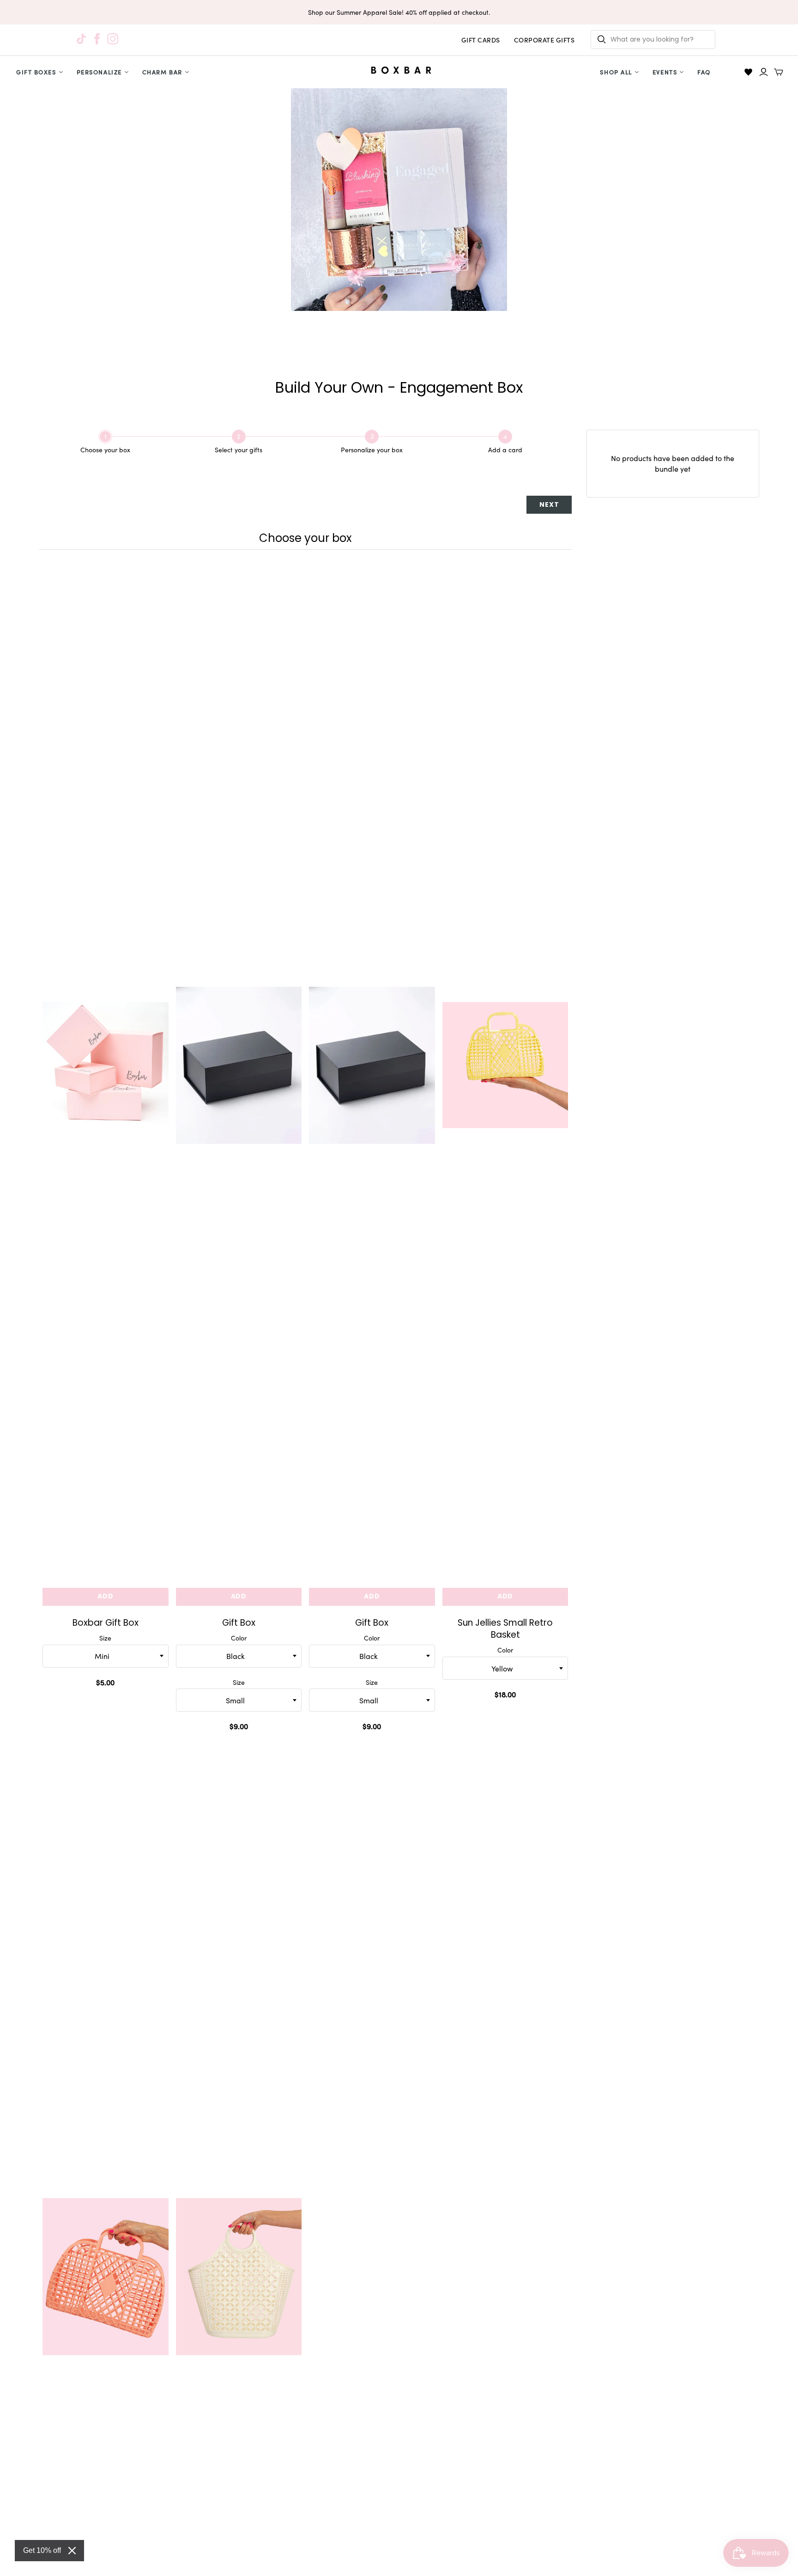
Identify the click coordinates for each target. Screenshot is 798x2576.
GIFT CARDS (481, 40)
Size (105, 1638)
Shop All (616, 72)
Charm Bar (162, 72)
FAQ (704, 72)
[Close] (72, 2551)
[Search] (602, 39)
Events (665, 72)
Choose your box (105, 450)
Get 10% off (42, 2550)
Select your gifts (239, 450)
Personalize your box (372, 450)
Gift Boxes (36, 72)
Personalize (99, 72)
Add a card (505, 450)
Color (239, 1638)
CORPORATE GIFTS (544, 40)
